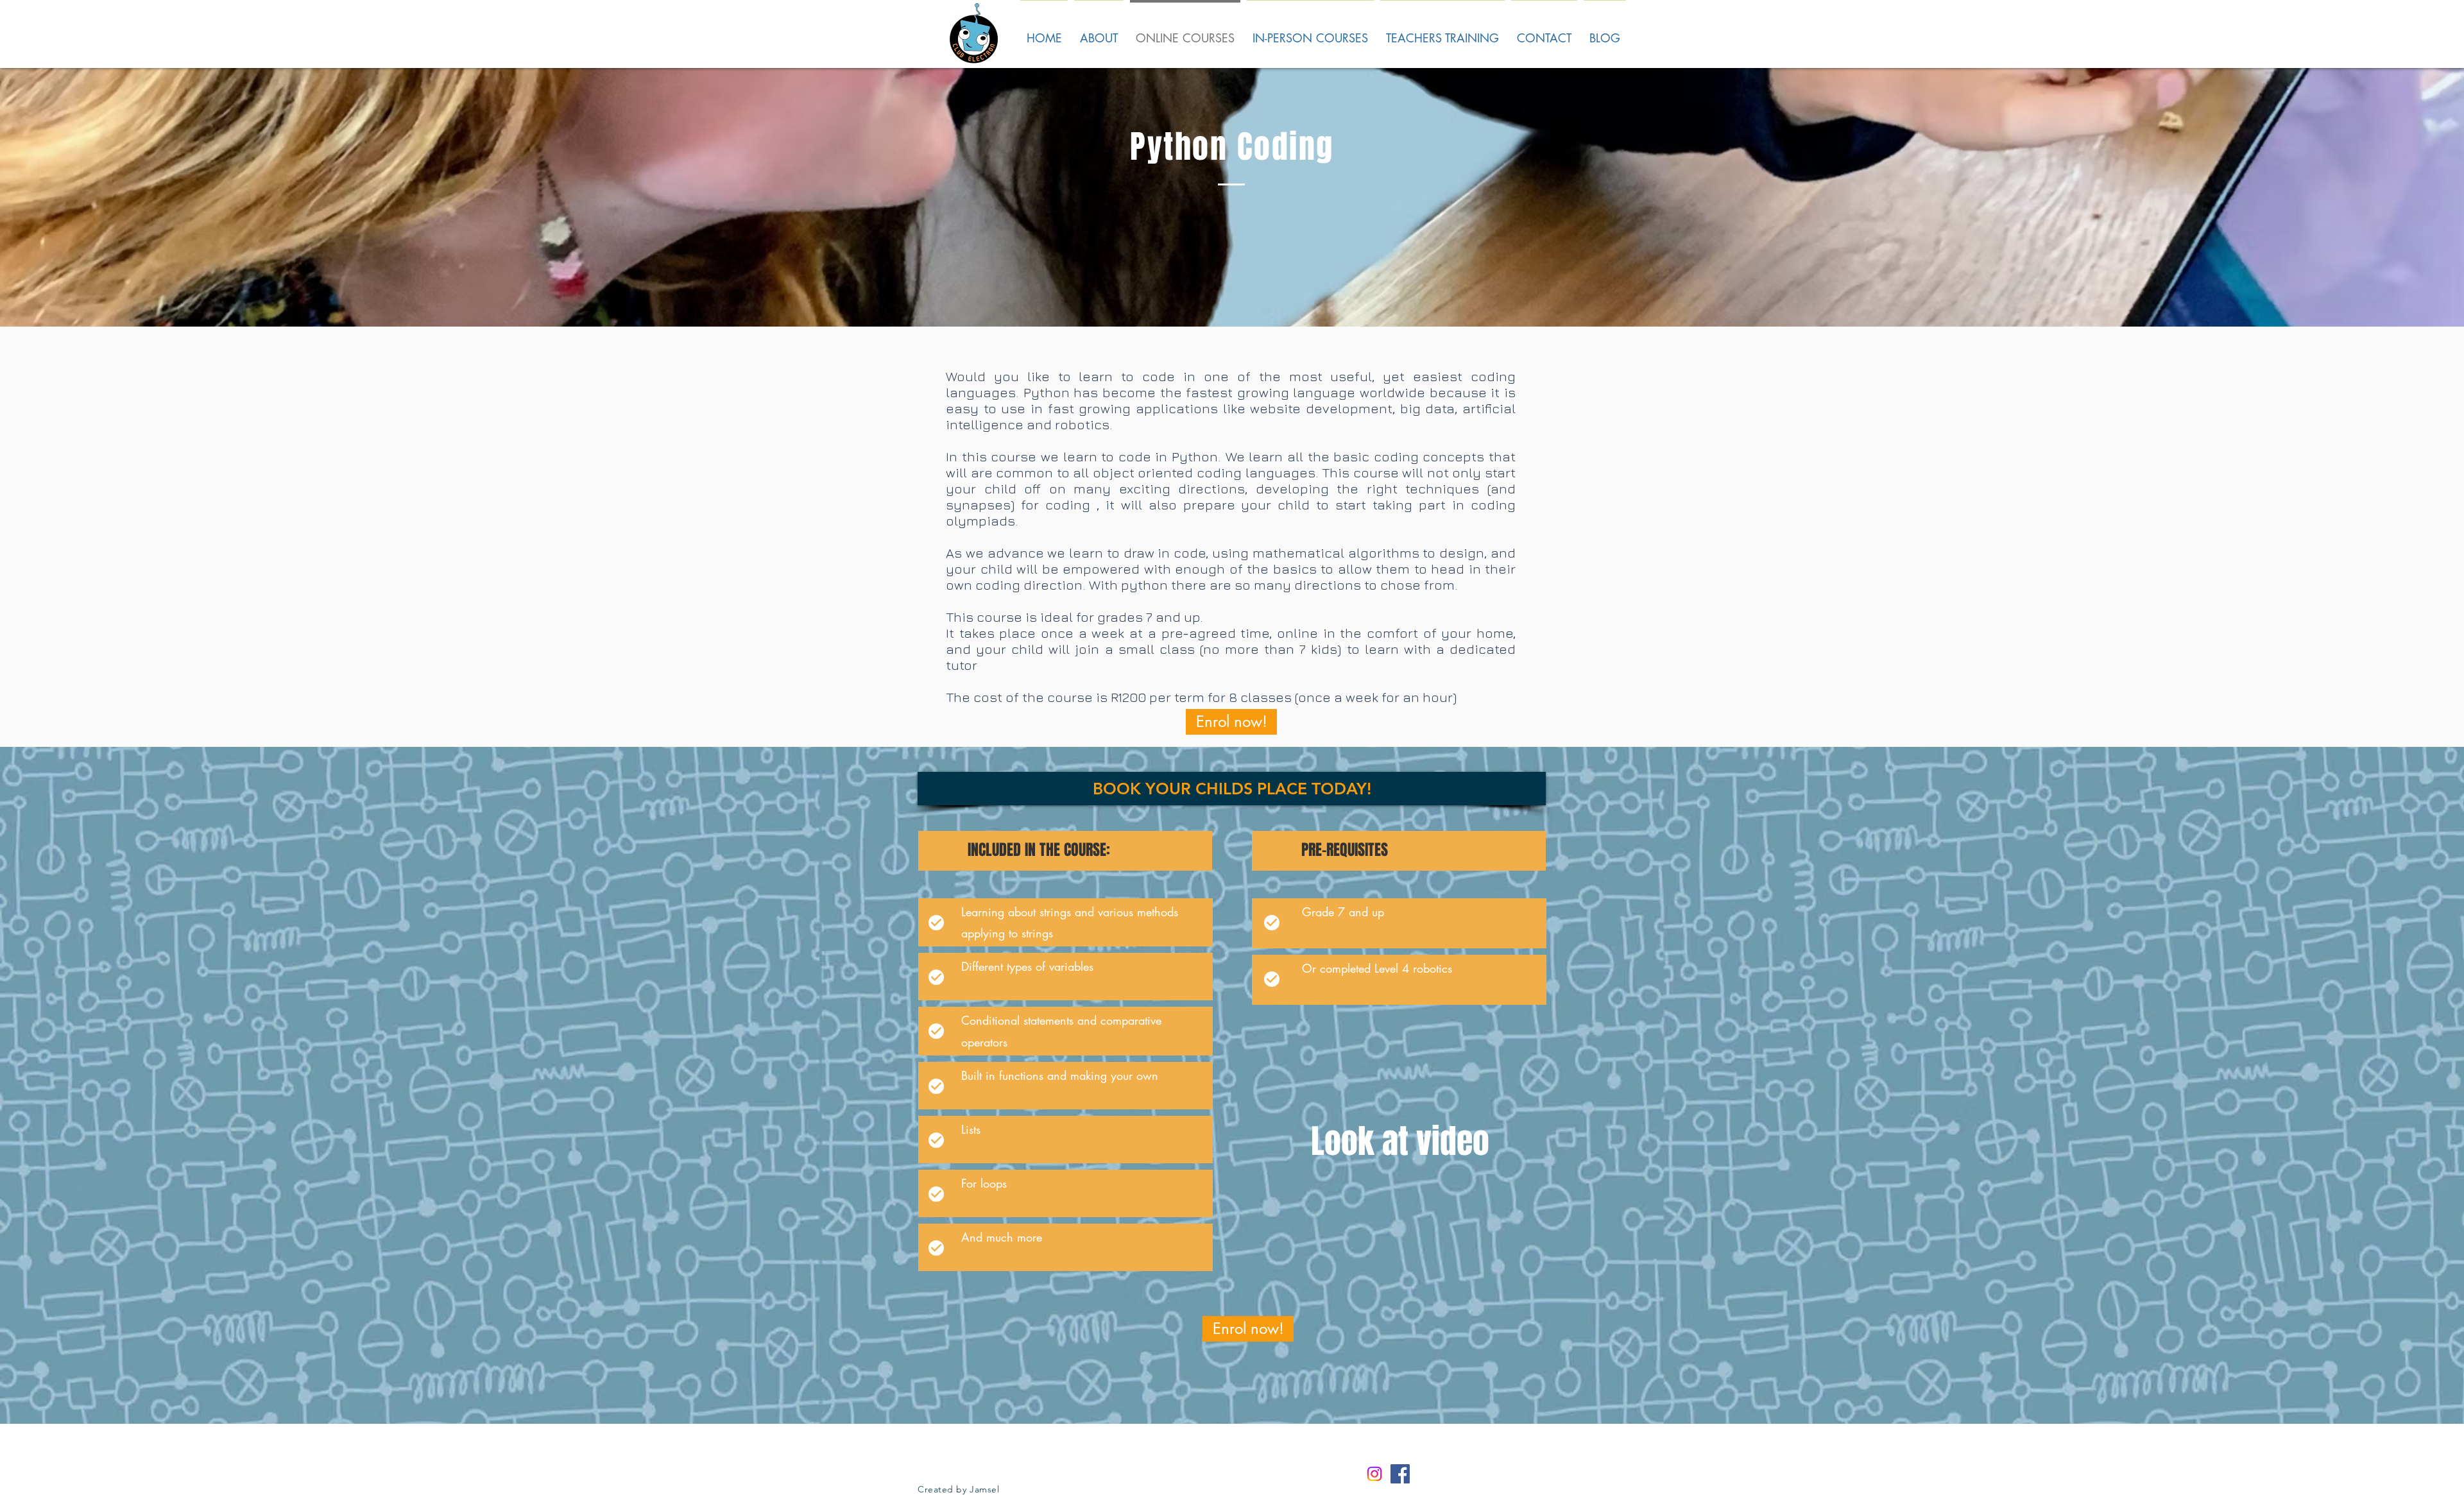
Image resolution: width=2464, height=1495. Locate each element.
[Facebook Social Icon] (1400, 1474)
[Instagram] (1374, 1474)
